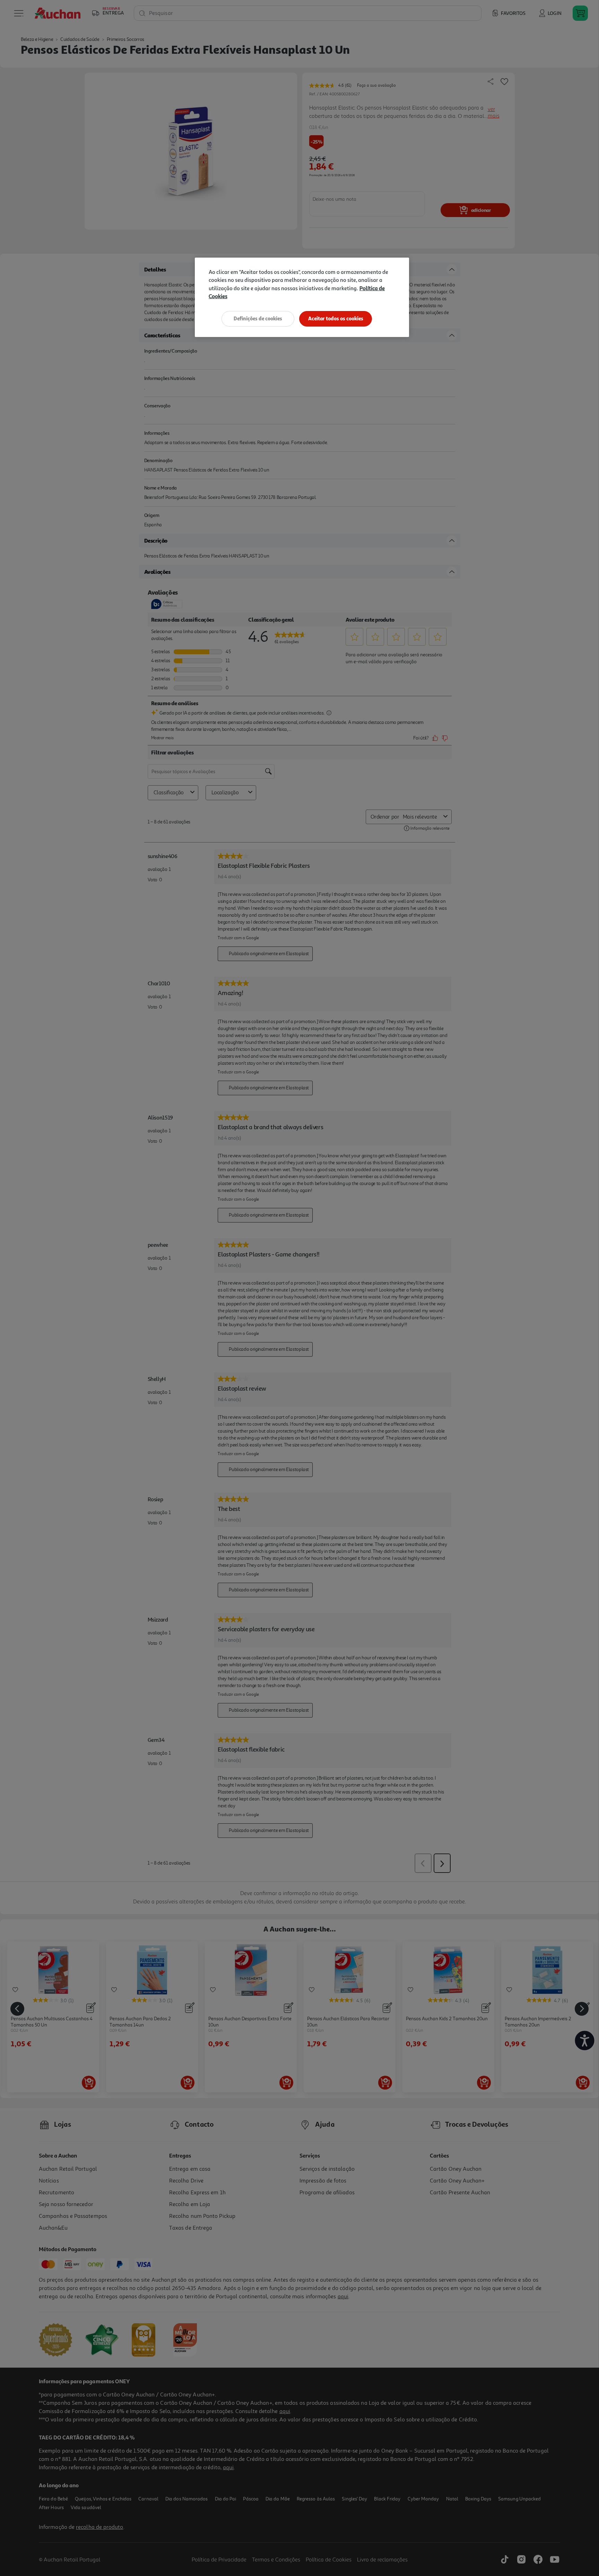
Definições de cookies (258, 318)
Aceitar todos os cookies (336, 318)
